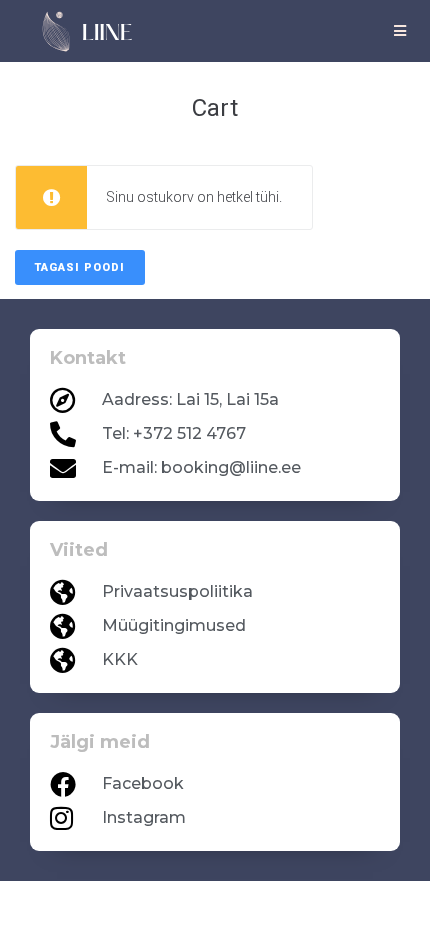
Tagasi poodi (80, 267)
